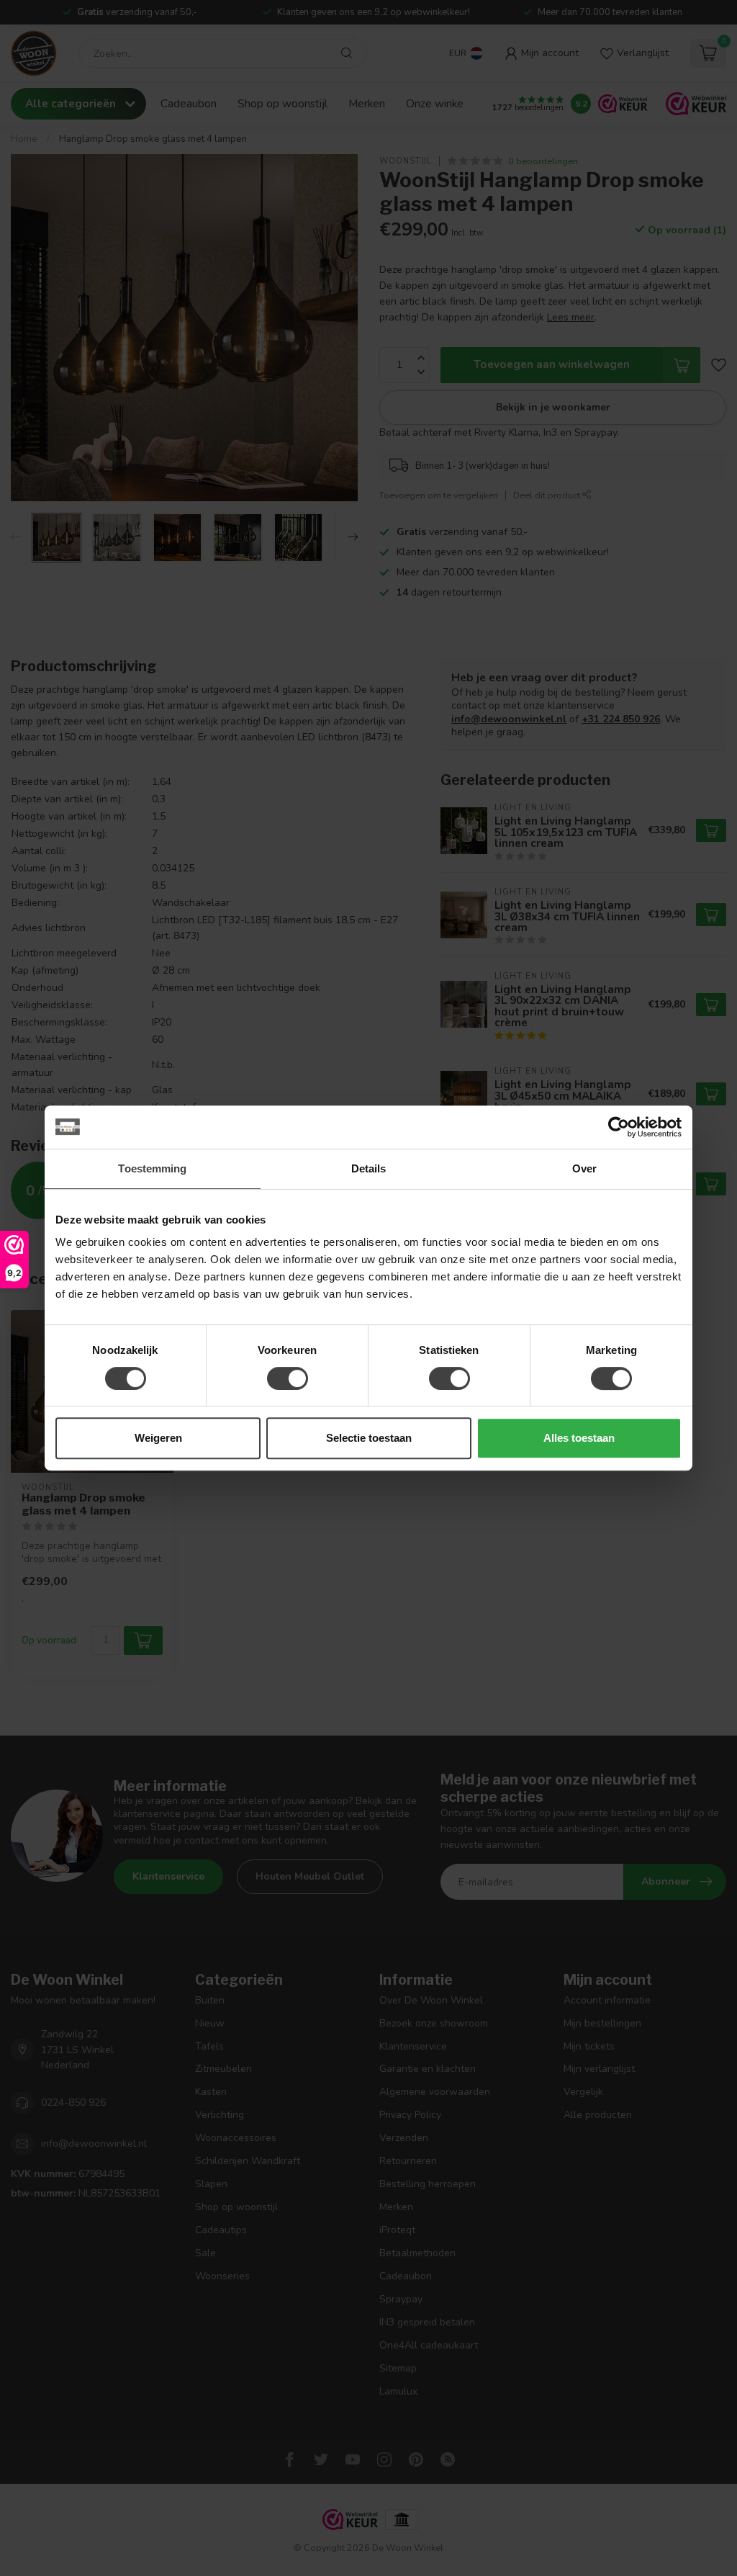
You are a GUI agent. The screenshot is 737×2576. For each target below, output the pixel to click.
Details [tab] (369, 1168)
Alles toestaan (579, 1438)
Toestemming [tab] (152, 1168)
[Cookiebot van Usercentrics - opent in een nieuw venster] (619, 1127)
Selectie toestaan (369, 1438)
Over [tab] (584, 1168)
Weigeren (158, 1438)
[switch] (288, 1378)
